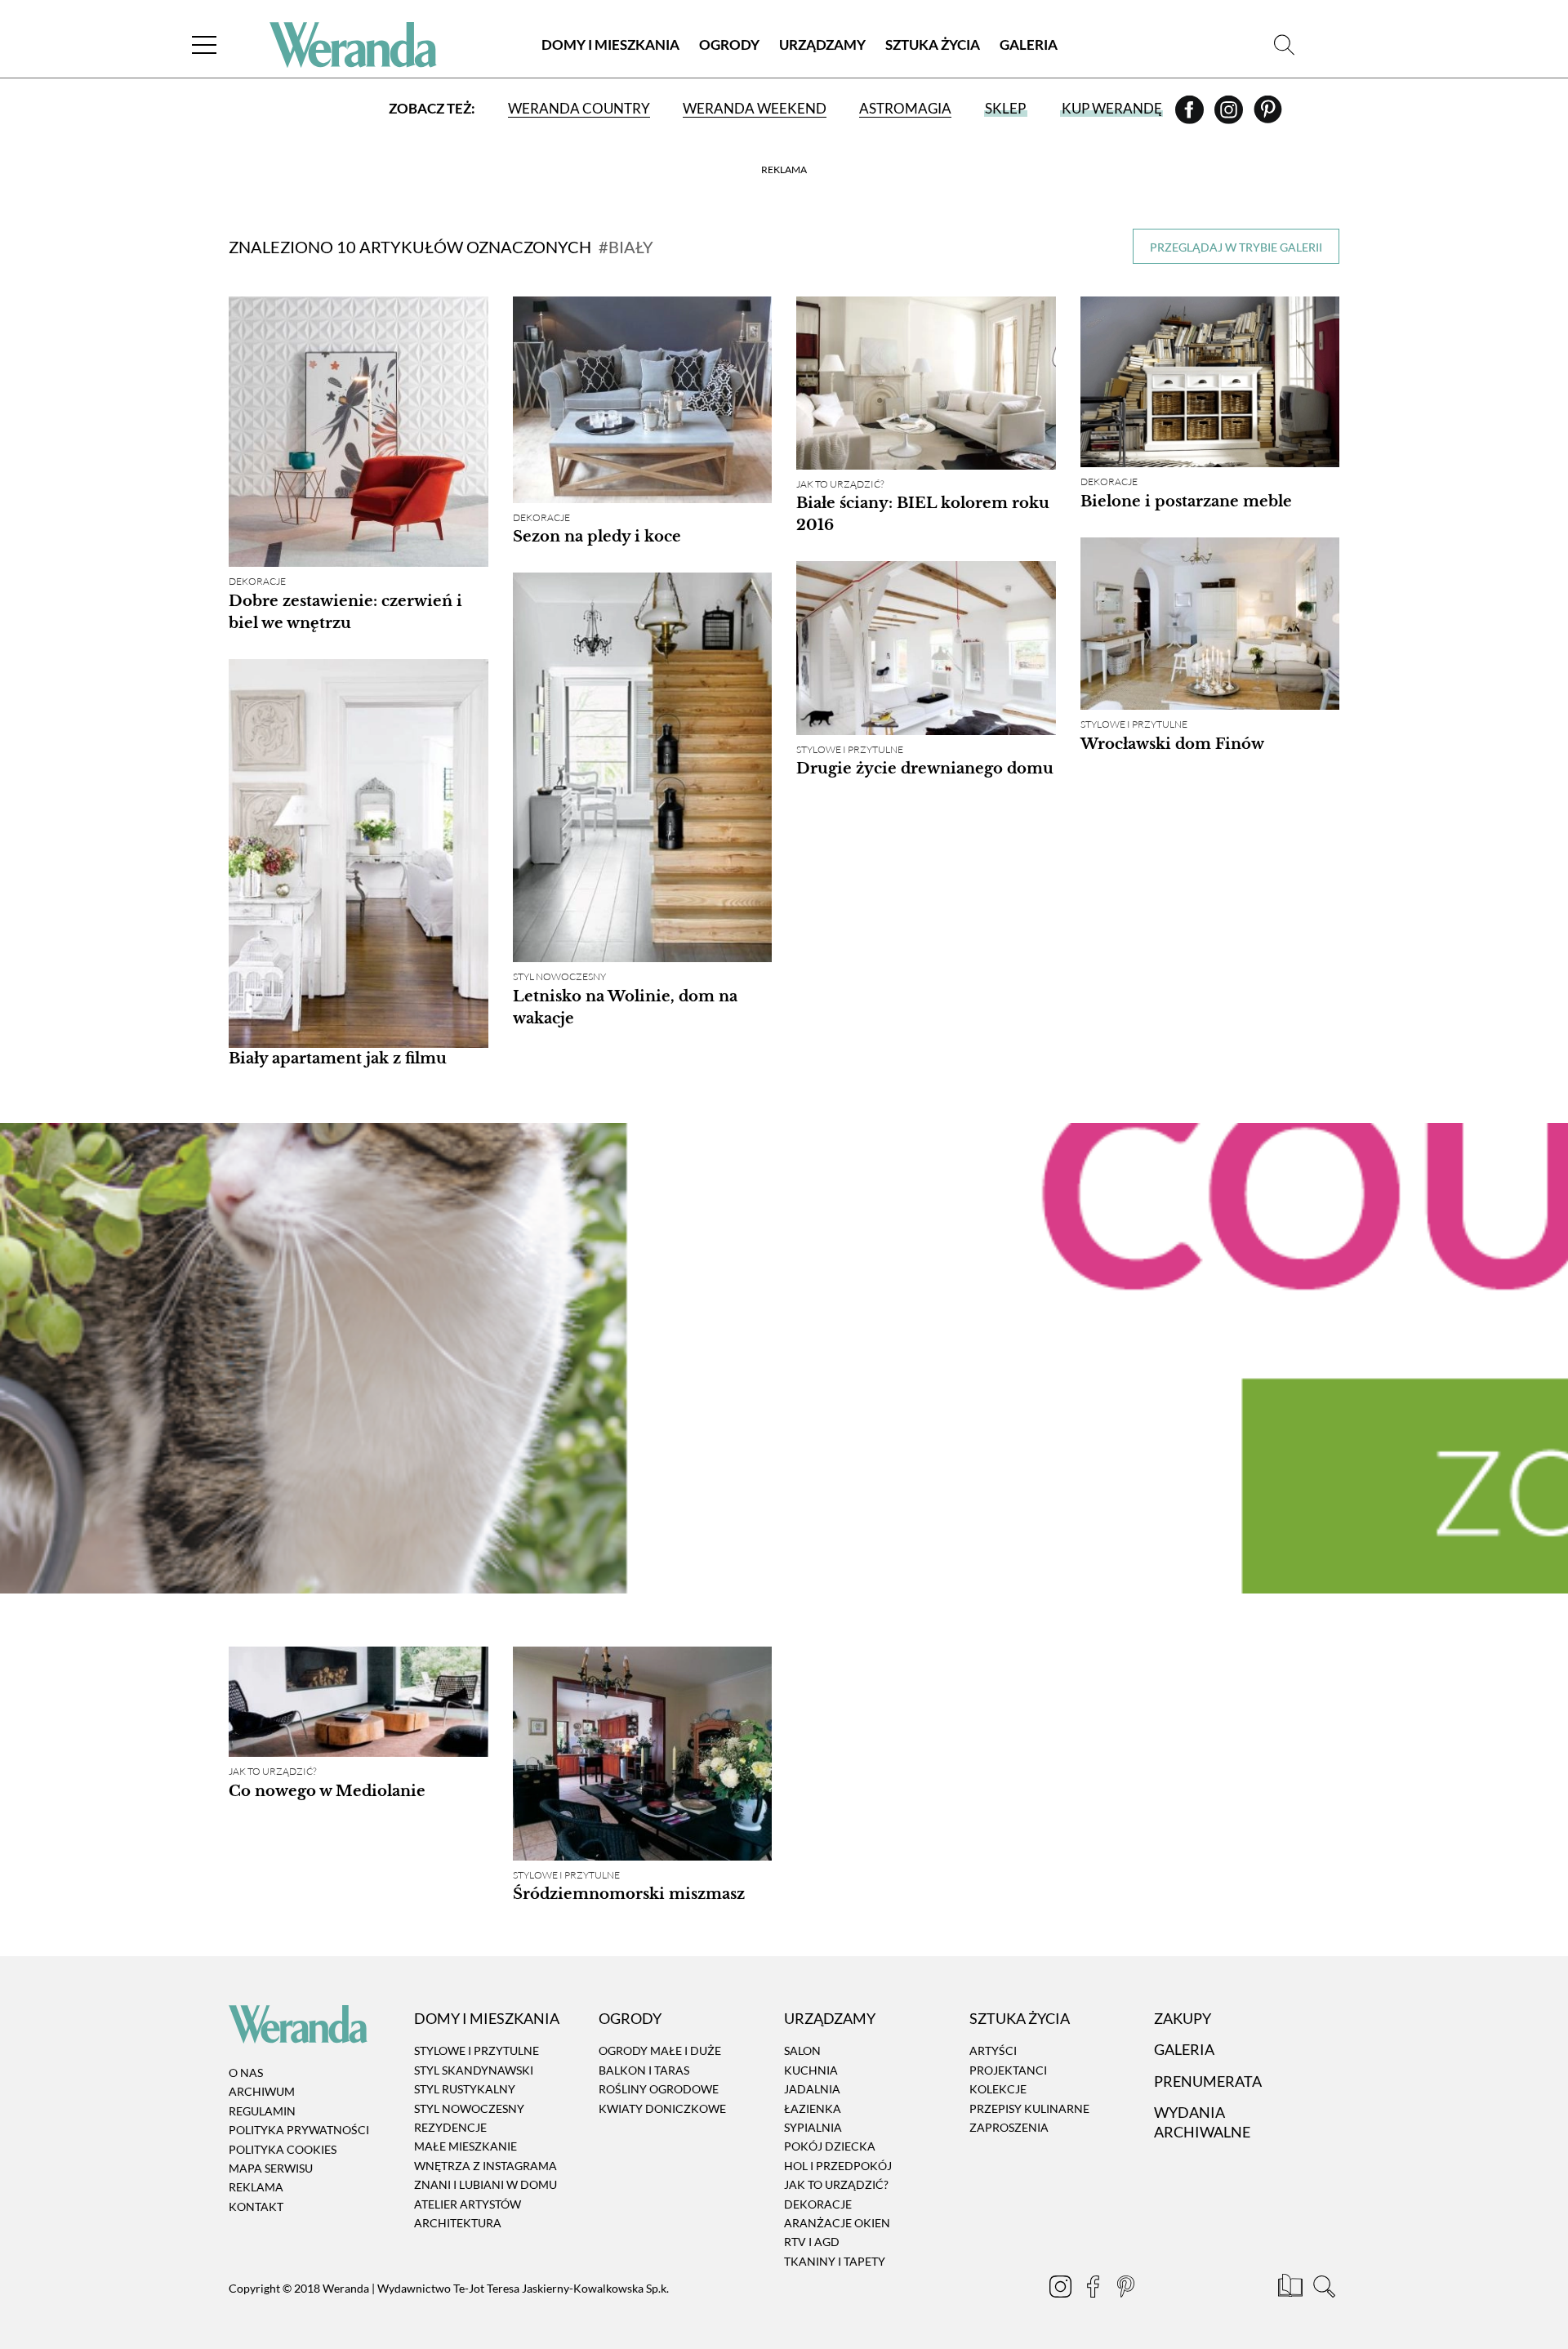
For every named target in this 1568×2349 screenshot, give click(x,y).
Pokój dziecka (830, 2147)
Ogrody (729, 45)
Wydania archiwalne (1202, 2122)
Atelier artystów (468, 2204)
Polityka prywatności (299, 2130)
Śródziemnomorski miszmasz (629, 1894)
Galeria (1029, 45)
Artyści (993, 2051)
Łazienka (813, 2108)
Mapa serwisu (271, 2168)
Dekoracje (257, 581)
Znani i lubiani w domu (486, 2184)
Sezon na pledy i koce (597, 537)
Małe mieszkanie (465, 2147)
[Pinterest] (1268, 115)
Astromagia (905, 108)
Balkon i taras (644, 2070)
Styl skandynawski (474, 2070)
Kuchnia (811, 2070)
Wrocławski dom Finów (1172, 744)
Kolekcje (998, 2089)
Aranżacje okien (837, 2223)
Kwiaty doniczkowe (662, 2108)
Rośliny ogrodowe (659, 2089)
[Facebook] (1191, 115)
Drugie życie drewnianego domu (925, 769)
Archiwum (262, 2092)
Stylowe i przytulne (1134, 724)
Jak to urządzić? (840, 484)
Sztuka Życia (933, 45)
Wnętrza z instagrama (486, 2166)
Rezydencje (450, 2127)
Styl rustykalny (465, 2089)
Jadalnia (812, 2089)
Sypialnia (813, 2127)
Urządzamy (822, 45)
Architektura (458, 2223)
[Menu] (204, 45)
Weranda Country (579, 108)
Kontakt (256, 2206)
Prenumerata (1208, 2081)
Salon (802, 2051)
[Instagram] (1230, 115)
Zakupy (1183, 2018)
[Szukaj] (1284, 45)
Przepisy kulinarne (1029, 2108)
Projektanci (1008, 2070)
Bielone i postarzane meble (1186, 501)
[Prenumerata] (1292, 2289)
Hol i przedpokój (838, 2166)
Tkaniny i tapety (835, 2261)
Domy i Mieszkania (610, 45)
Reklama (256, 2187)
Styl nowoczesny (559, 976)
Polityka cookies (283, 2149)
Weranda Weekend (755, 108)
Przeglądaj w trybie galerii (1236, 247)
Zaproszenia (1009, 2127)
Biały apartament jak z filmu (338, 1059)
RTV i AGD (812, 2242)
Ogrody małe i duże (660, 2051)
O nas (246, 2073)
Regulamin (262, 2111)
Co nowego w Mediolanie (327, 1791)
